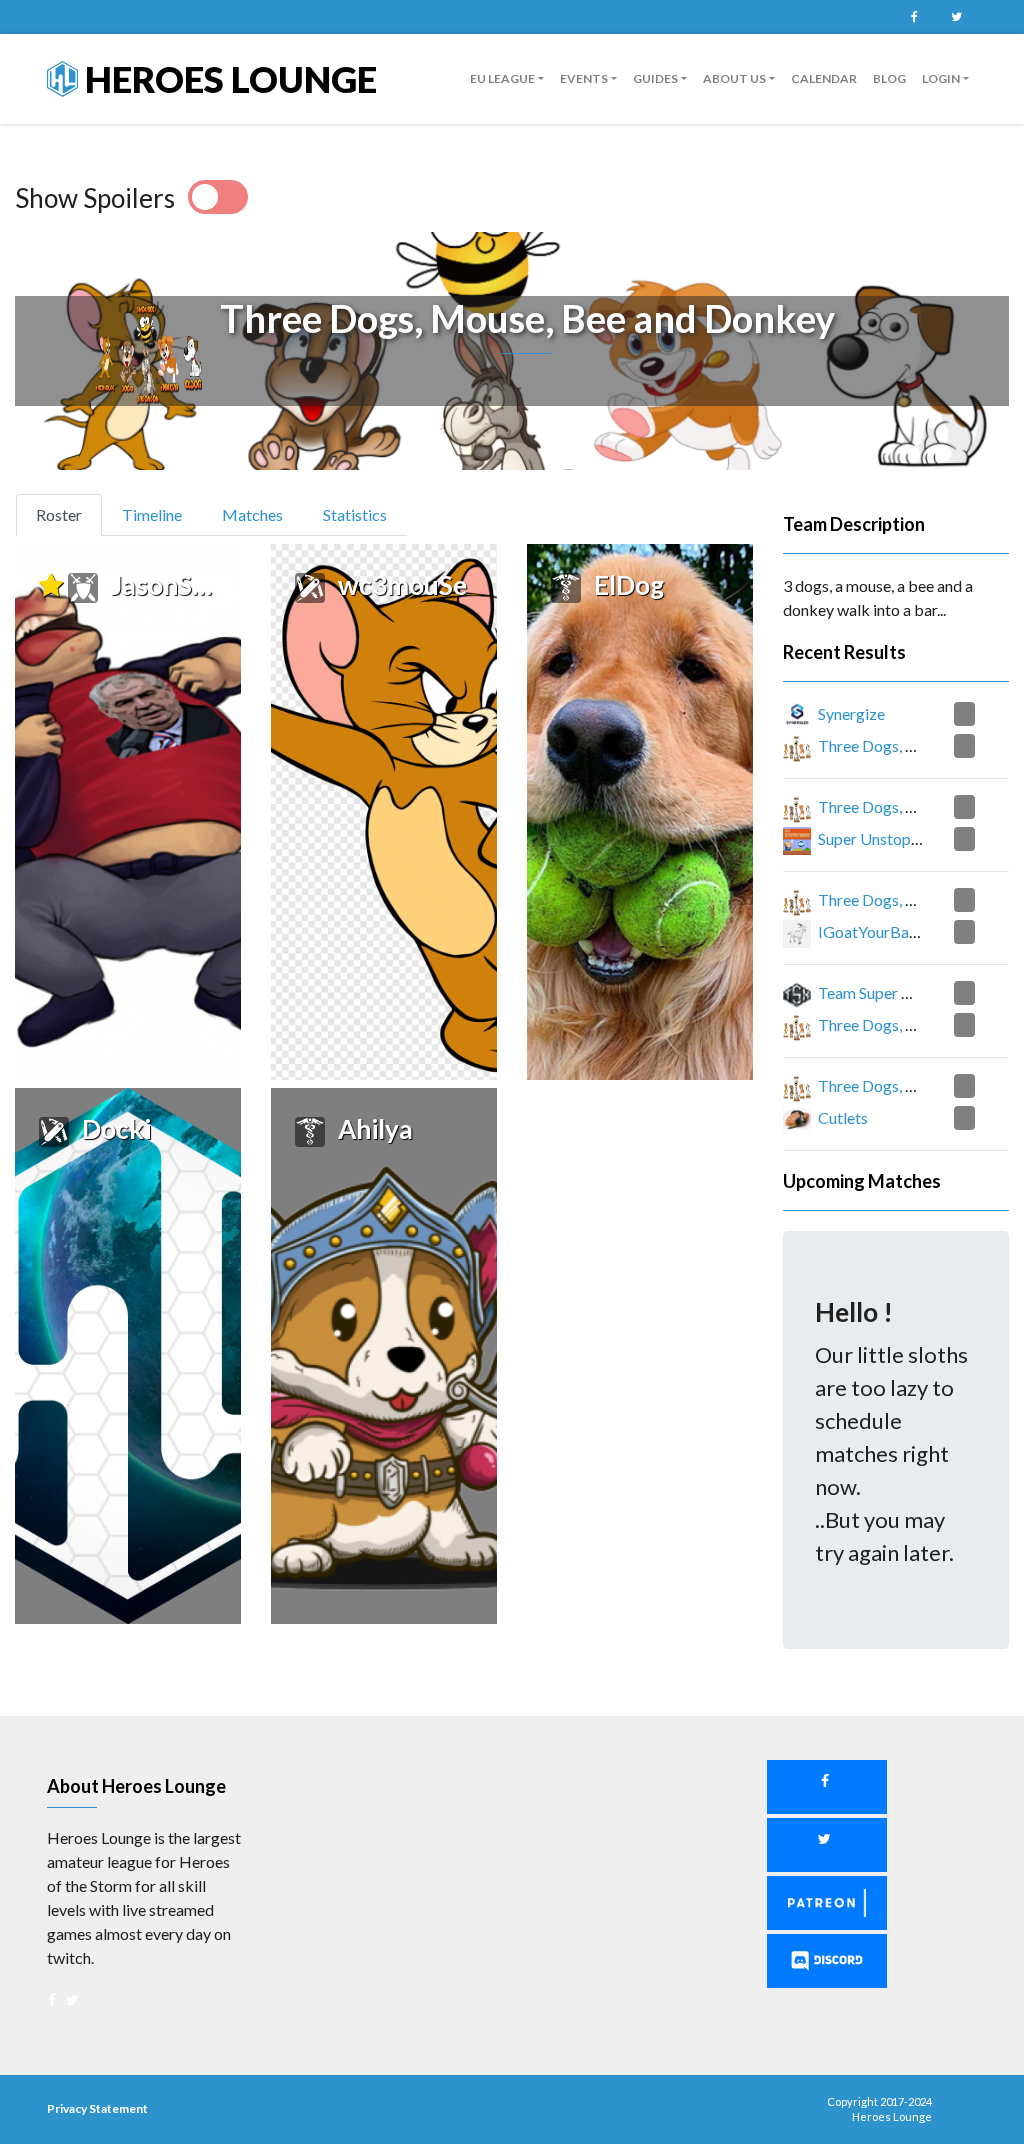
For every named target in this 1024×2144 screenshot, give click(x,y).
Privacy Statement (97, 2108)
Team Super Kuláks (883, 992)
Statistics (355, 514)
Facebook (914, 17)
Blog (889, 78)
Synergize (851, 713)
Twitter (956, 17)
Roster (67, 514)
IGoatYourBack (872, 931)
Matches (252, 514)
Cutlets (843, 1117)
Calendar (824, 78)
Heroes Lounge (227, 79)
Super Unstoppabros (889, 838)
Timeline (152, 514)
